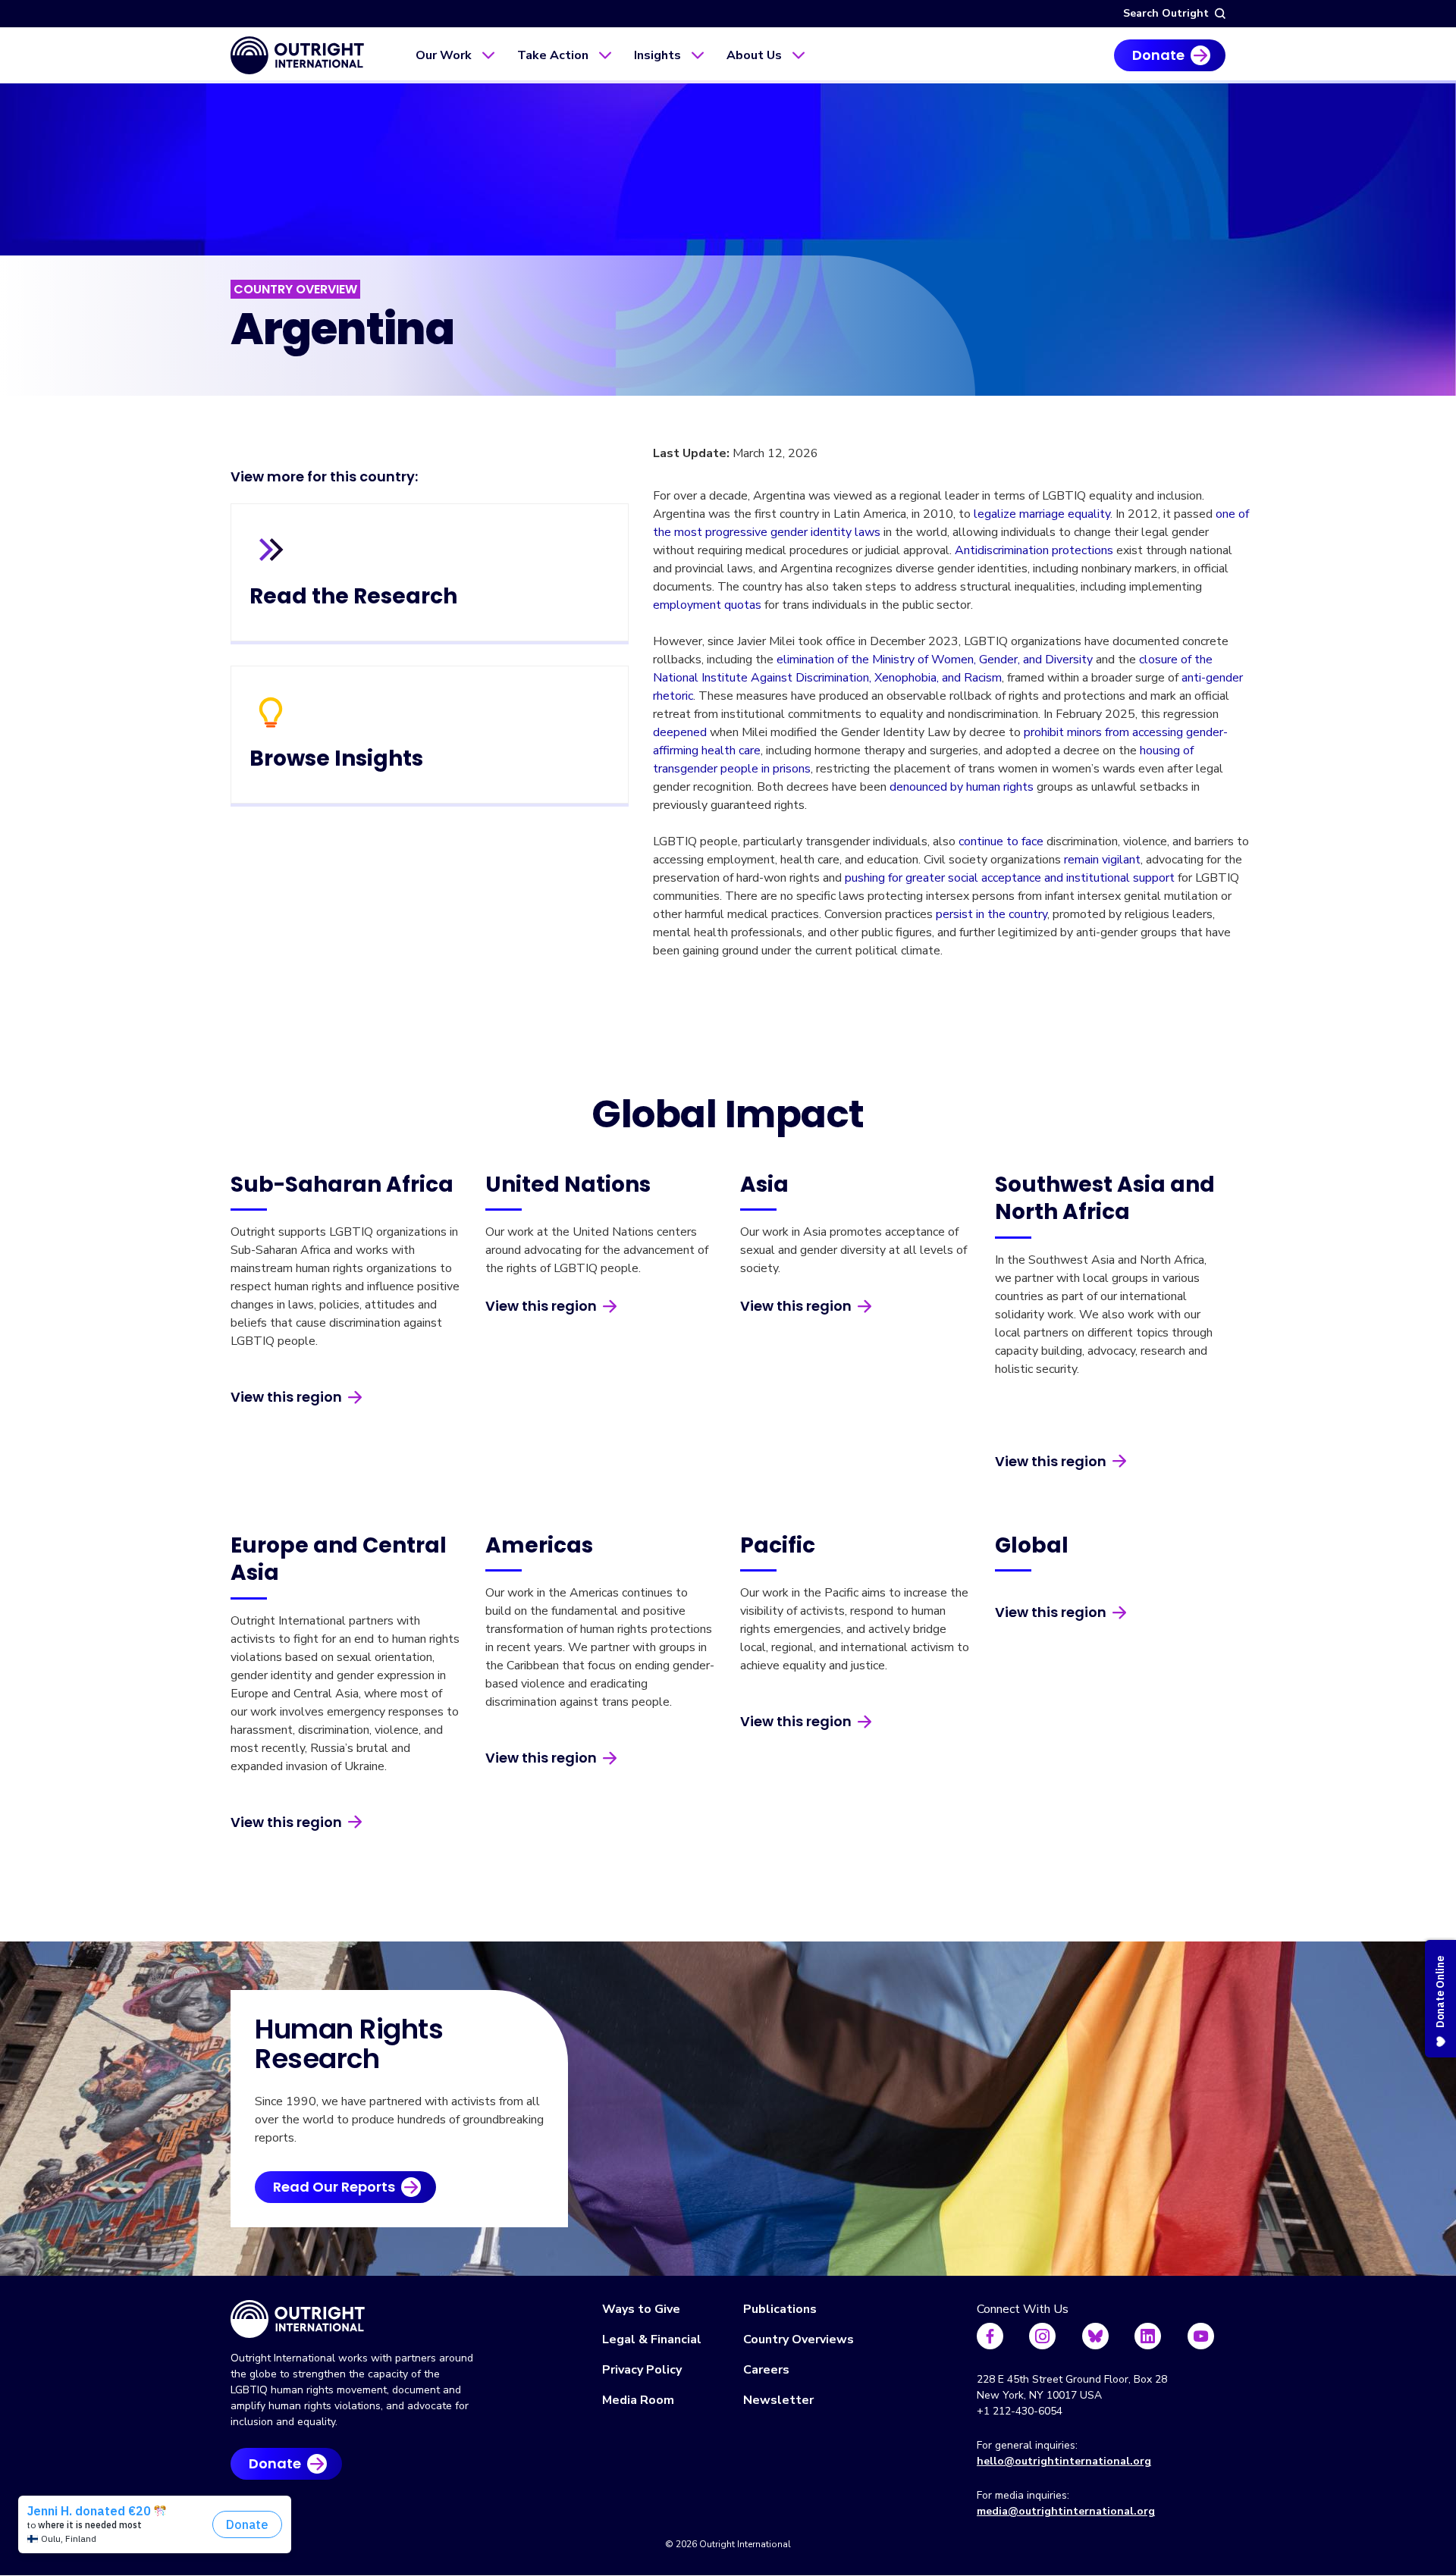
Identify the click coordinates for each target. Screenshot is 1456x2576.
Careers (766, 2370)
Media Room (638, 2400)
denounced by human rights (962, 787)
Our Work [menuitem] (444, 55)
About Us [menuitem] (754, 55)
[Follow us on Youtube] (1201, 2336)
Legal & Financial (652, 2339)
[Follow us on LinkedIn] (1148, 2336)
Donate (1158, 55)
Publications (780, 2309)
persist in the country (992, 914)
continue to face (1001, 841)
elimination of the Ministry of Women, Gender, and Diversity (935, 660)
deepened (680, 732)
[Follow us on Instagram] (1042, 2336)
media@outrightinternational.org (1066, 2511)
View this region (286, 1397)
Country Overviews (799, 2339)
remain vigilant (1102, 860)
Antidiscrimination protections (1034, 550)
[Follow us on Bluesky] (1095, 2336)
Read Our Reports (334, 2187)
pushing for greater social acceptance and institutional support (1010, 878)
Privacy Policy (642, 2370)
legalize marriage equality (1042, 514)
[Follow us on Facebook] (990, 2336)
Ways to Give (641, 2309)
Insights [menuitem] (657, 55)
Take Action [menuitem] (553, 55)
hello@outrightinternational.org (1064, 2461)
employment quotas (707, 605)
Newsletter (778, 2400)
